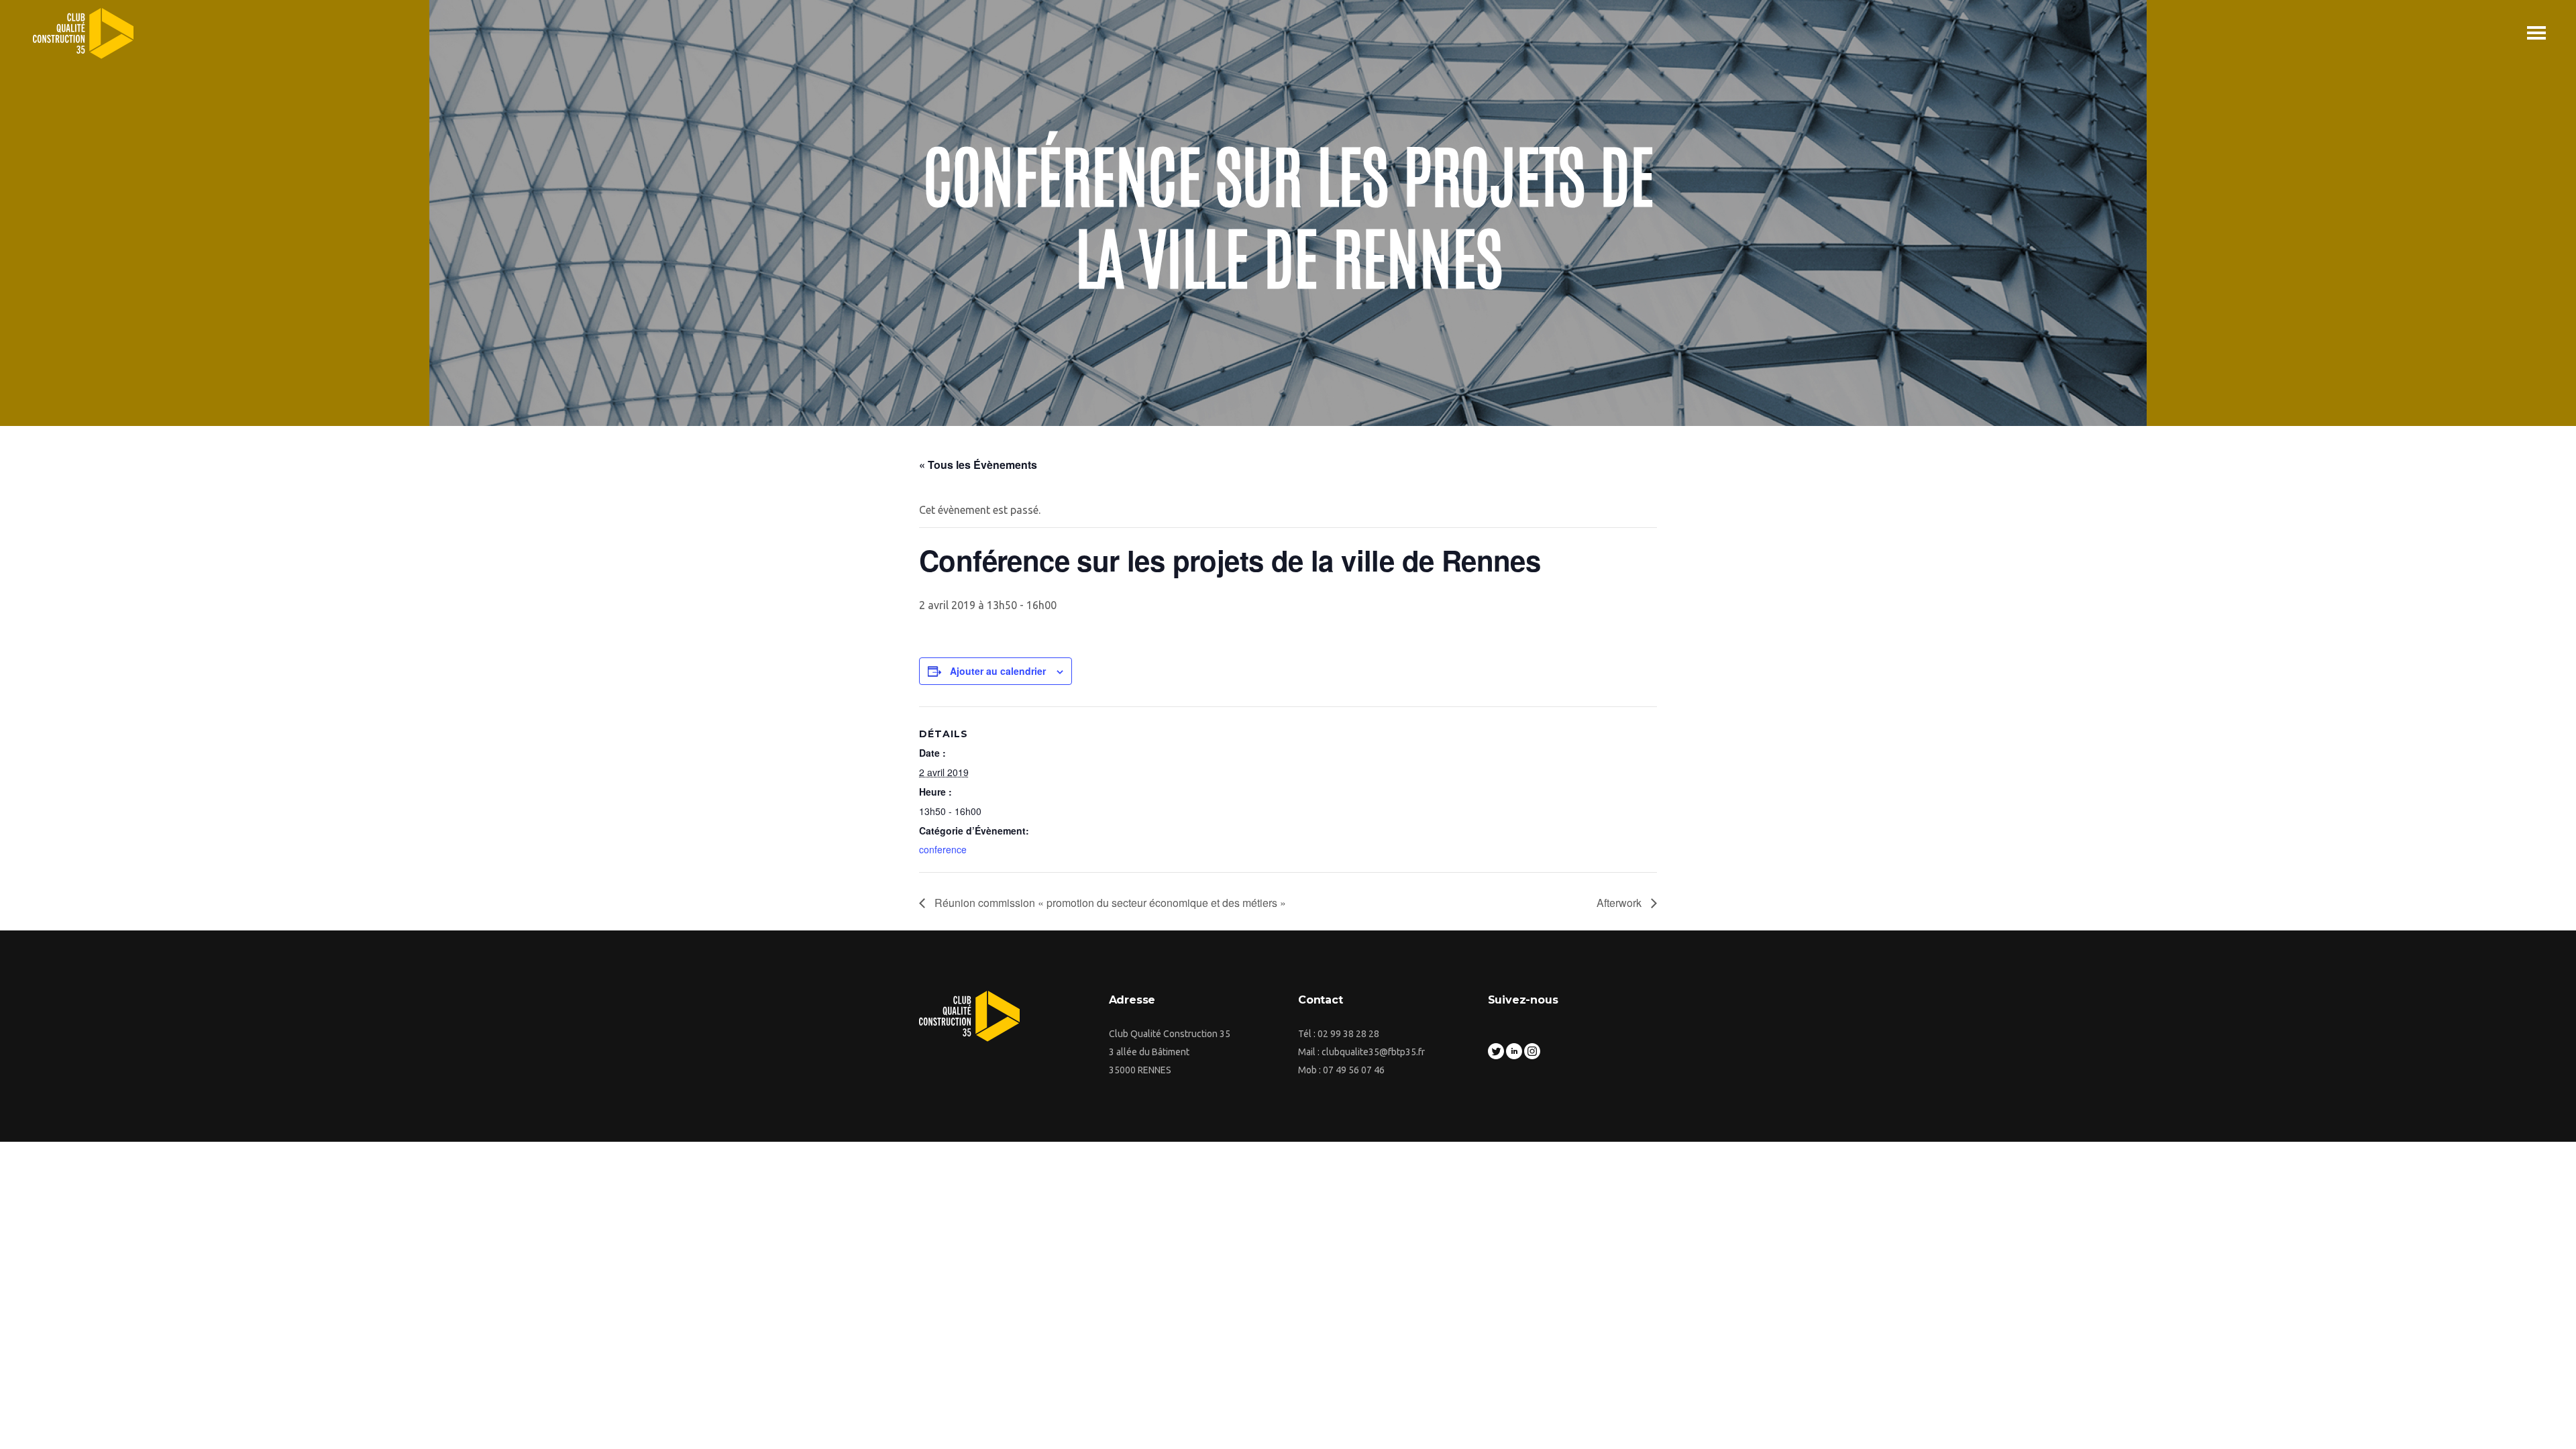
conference (943, 849)
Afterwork (1620, 903)
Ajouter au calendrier (998, 671)
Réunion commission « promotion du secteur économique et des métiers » (1109, 903)
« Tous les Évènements (978, 465)
